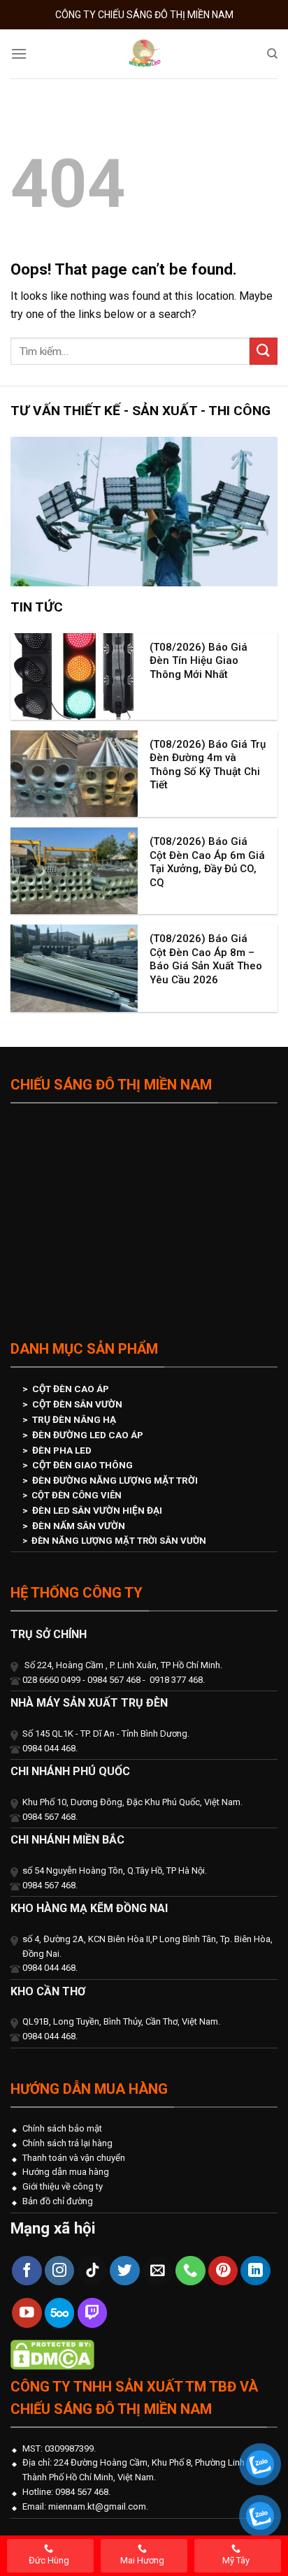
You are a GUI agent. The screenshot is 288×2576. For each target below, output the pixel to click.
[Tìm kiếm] (272, 54)
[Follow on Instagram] (60, 2271)
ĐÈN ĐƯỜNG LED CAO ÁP (88, 1435)
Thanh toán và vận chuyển (74, 2158)
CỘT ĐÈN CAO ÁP (71, 1389)
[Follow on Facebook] (27, 2271)
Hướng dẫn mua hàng (66, 2172)
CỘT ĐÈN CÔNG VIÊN (77, 1495)
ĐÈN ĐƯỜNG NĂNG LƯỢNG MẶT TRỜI (115, 1480)
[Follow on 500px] (60, 2313)
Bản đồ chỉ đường (58, 2201)
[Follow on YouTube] (27, 2313)
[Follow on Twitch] (93, 2313)
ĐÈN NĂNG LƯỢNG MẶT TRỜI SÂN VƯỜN (119, 1541)
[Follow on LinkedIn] (255, 2271)
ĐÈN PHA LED (62, 1450)
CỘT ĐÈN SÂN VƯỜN (77, 1404)
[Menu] (19, 53)
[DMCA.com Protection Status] (52, 2353)
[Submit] (264, 351)
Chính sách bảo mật (62, 2128)
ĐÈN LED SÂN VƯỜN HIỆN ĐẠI (97, 1510)
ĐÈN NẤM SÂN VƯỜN (79, 1526)
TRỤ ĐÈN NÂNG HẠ (74, 1419)
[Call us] (190, 2271)
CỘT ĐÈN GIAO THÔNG (82, 1465)
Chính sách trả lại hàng (67, 2143)
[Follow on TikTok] (93, 2271)
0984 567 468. (82, 2492)
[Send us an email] (158, 2271)
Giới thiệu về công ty (63, 2186)
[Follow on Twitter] (125, 2271)
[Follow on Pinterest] (223, 2271)
